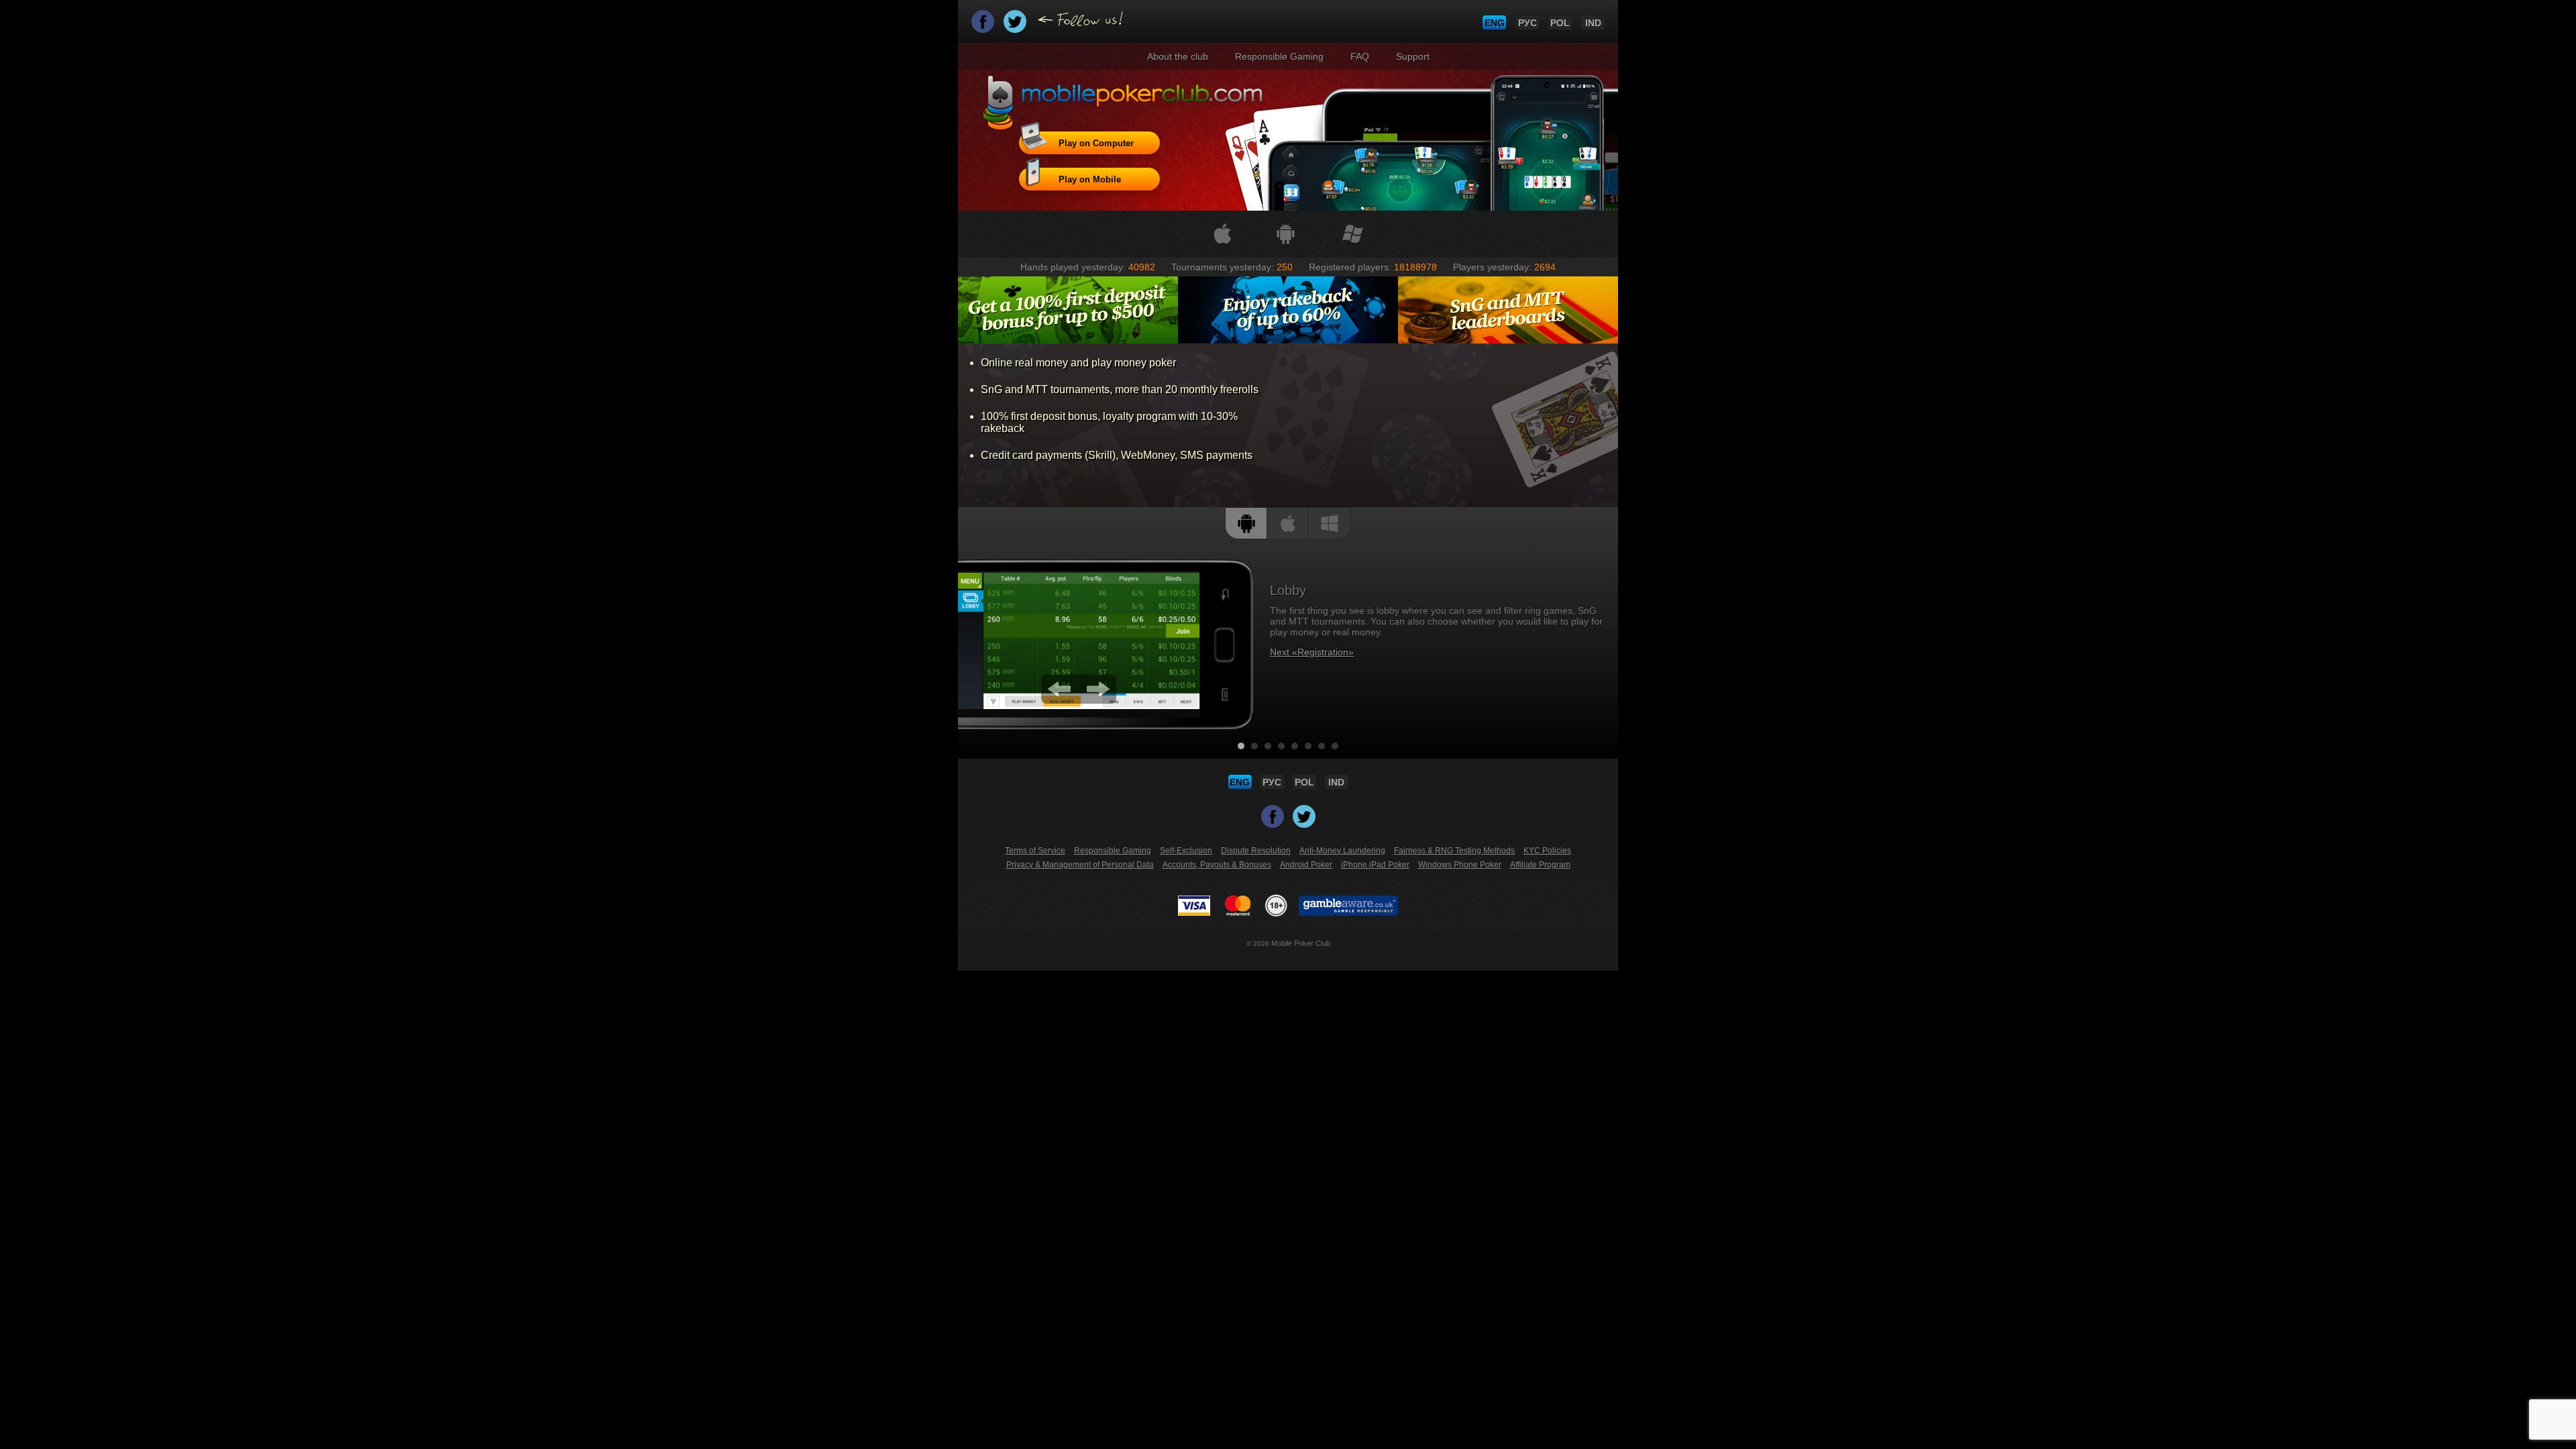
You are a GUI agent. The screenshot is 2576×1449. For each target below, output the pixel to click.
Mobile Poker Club (1301, 943)
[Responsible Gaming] (1276, 906)
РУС (1527, 23)
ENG (1495, 23)
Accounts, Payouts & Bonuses (1217, 865)
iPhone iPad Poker (1375, 865)
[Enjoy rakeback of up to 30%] (1288, 310)
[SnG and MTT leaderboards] (1508, 310)
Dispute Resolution (1256, 851)
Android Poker (1306, 865)
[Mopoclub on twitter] (1016, 26)
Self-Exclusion (1186, 851)
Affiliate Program (1540, 865)
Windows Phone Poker (1460, 865)
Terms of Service (1035, 851)
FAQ (1360, 56)
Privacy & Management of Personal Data (1080, 865)
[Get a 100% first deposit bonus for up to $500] (1068, 310)
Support (1413, 56)
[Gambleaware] (1348, 906)
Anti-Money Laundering (1342, 851)
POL (1560, 23)
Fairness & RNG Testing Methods (1454, 851)
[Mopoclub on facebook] (984, 26)
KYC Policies (1547, 851)
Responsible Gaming (1279, 56)
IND (1593, 23)
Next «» (1312, 652)
